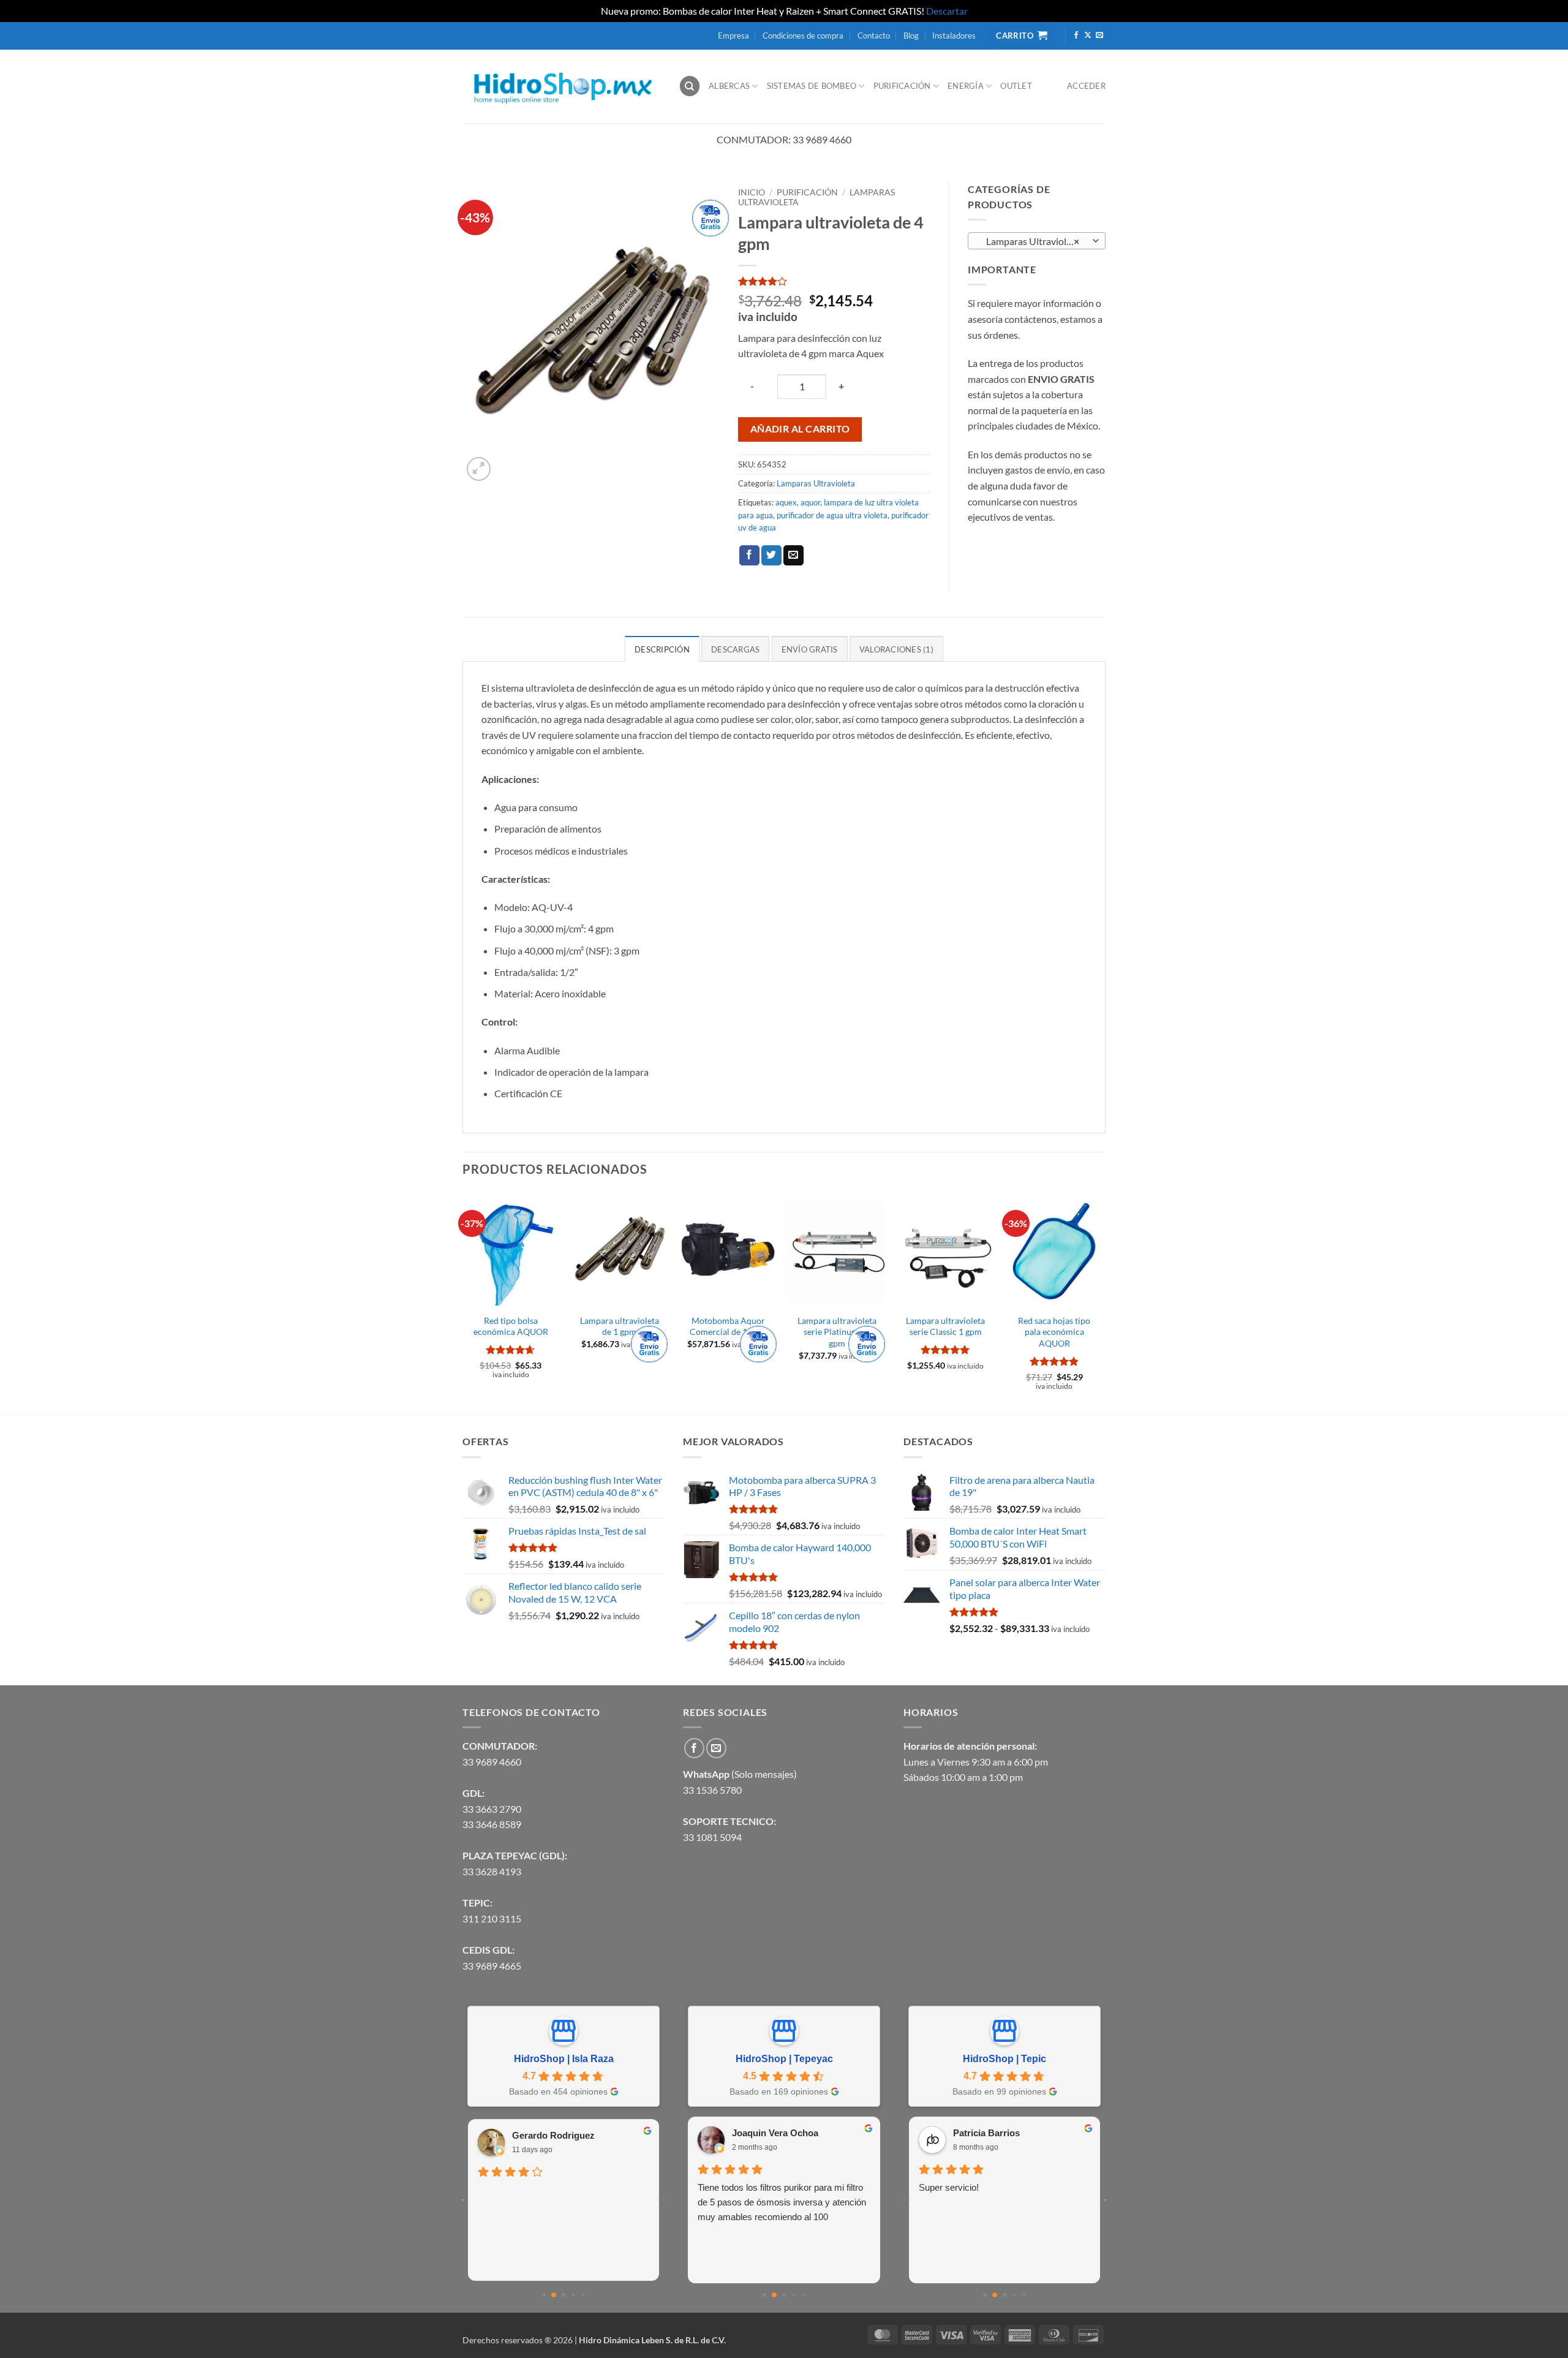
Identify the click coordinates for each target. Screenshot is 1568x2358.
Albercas (729, 86)
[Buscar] (690, 86)
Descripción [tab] (662, 649)
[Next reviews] (664, 2200)
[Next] (1102, 1302)
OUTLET (1016, 86)
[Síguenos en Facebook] (1076, 36)
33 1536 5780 (712, 1790)
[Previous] (463, 1302)
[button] (479, 469)
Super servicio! (949, 2187)
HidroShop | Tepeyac (784, 2059)
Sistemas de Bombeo (812, 86)
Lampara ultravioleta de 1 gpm (620, 1326)
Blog (911, 36)
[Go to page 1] (554, 2295)
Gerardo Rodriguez (553, 2135)
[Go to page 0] (544, 2295)
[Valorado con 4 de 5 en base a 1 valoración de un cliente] (834, 281)
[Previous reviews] (463, 2200)
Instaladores (954, 36)
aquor (810, 502)
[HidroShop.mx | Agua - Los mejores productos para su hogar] (561, 86)
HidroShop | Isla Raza (564, 2059)
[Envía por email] (793, 556)
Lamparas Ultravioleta (816, 483)
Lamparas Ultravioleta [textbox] (1030, 241)
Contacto (874, 36)
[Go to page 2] (564, 2295)
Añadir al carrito (800, 429)
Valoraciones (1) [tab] (896, 649)
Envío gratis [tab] (810, 649)
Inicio (752, 192)
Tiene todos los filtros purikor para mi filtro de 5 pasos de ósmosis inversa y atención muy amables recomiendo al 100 (782, 2202)
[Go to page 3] (573, 2295)
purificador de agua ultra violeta (832, 515)
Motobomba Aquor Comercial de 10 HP (728, 1326)
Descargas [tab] (735, 649)
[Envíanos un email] (1099, 36)
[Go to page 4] (583, 2295)
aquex (786, 502)
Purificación (902, 86)
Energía (966, 86)
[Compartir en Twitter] (771, 556)
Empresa (733, 36)
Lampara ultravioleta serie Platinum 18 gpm (837, 1332)
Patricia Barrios (986, 2133)
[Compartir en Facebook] (749, 556)
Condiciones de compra (803, 36)
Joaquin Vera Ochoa (775, 2133)
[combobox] (1037, 241)
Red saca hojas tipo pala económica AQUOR (1054, 1332)
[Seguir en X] (1088, 36)
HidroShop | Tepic (1005, 2059)
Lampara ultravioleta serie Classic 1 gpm (945, 1326)
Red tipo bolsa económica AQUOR (511, 1326)
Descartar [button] (947, 11)
